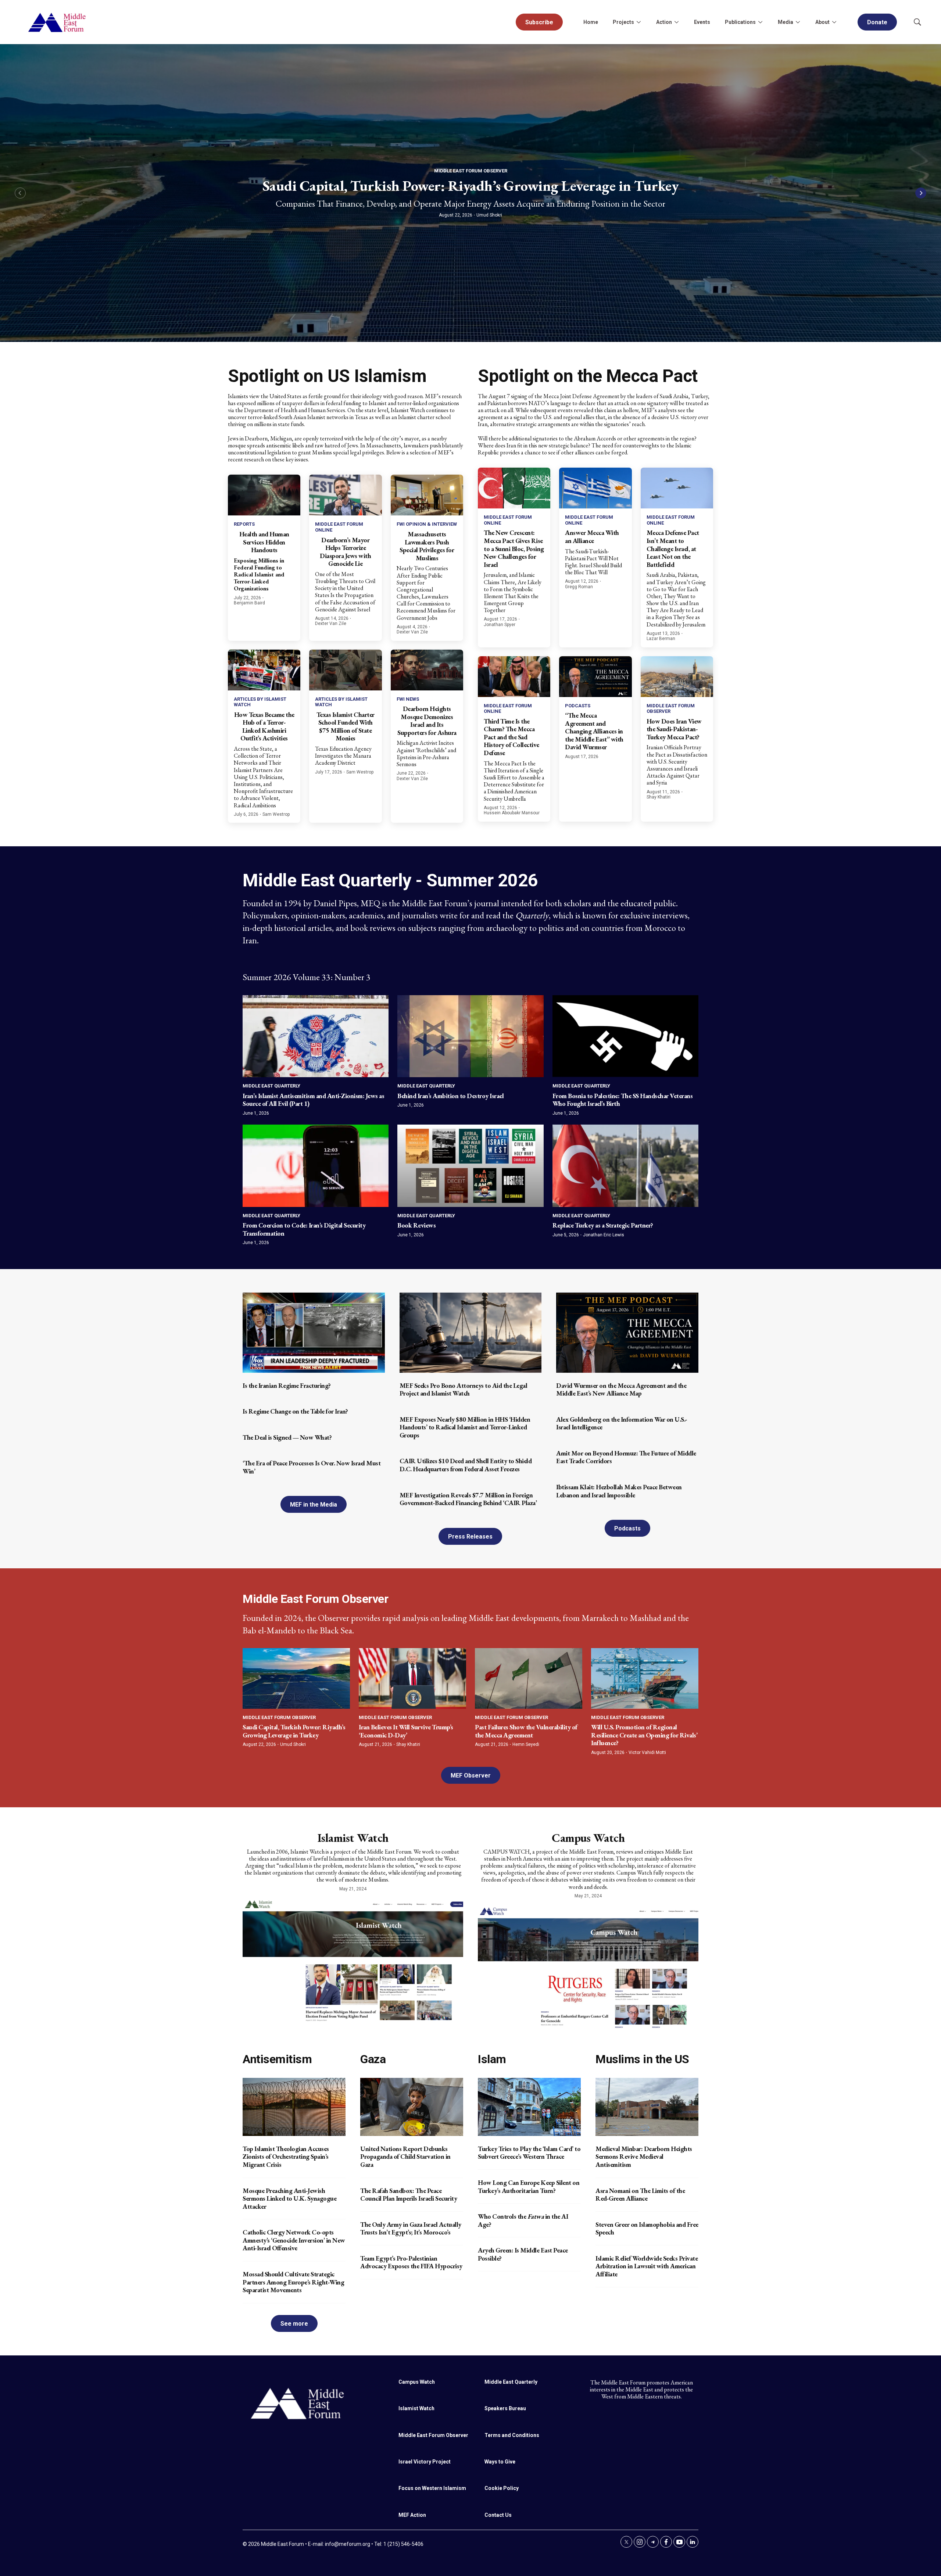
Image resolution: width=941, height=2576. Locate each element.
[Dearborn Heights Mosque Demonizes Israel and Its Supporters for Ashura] (427, 670)
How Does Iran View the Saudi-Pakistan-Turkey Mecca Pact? (674, 729)
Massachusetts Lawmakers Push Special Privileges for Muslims (427, 546)
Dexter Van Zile (331, 624)
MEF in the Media (314, 1505)
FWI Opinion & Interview (427, 524)
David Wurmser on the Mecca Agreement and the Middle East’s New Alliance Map (621, 1389)
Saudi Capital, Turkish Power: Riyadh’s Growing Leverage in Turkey (471, 186)
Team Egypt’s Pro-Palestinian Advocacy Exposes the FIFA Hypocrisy (411, 2262)
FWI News (408, 699)
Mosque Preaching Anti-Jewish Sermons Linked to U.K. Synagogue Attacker (289, 2198)
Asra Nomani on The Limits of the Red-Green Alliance (640, 2195)
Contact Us (498, 2515)
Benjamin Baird (249, 603)
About (822, 22)
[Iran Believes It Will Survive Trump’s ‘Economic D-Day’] (412, 1678)
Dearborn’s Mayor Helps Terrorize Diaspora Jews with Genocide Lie (345, 552)
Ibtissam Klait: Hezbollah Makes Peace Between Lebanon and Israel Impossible (619, 1491)
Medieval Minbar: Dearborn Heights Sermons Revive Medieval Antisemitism (644, 2157)
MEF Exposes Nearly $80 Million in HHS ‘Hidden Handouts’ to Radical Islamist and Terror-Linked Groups (465, 1427)
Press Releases (470, 1537)
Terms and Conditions (512, 2435)
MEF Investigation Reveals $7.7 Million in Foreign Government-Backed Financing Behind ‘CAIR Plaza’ (468, 1499)
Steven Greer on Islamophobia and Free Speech (647, 2228)
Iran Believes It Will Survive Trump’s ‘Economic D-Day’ (406, 1731)
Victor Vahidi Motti (647, 1753)
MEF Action (412, 2515)
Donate (877, 22)
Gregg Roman (579, 587)
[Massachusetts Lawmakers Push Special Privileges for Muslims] (427, 495)
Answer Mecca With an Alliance (592, 537)
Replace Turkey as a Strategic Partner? (603, 1225)
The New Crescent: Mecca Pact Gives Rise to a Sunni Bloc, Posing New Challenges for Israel (514, 548)
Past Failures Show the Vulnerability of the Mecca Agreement (526, 1731)
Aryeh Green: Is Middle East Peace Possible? (523, 2254)
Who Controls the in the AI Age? (523, 2220)
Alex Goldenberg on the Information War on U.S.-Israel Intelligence (622, 1423)
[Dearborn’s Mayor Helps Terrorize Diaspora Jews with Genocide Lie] (345, 495)
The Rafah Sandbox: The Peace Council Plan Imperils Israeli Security (409, 2195)
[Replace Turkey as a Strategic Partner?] (625, 1166)
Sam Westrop (276, 814)
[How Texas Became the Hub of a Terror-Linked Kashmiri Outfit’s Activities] (264, 670)
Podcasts (578, 706)
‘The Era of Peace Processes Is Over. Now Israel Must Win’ (312, 1467)
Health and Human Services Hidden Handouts (264, 542)
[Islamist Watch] (353, 1959)
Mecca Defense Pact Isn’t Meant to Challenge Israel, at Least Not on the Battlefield (673, 548)
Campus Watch (588, 1838)
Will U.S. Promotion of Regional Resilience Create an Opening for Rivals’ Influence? (644, 1735)
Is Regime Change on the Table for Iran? (295, 1411)
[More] (638, 22)
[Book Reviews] (470, 1166)
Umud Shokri (489, 215)
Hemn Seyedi (526, 1744)
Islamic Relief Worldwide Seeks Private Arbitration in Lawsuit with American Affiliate (647, 2266)
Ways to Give (500, 2462)
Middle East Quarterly (271, 1086)
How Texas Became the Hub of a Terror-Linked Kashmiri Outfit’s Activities (264, 726)
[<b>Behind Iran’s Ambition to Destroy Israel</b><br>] (470, 1036)
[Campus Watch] (588, 1966)
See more (294, 2324)
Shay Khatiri (659, 797)
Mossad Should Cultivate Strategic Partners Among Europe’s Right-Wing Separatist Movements (293, 2282)
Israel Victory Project (425, 2462)
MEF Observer (471, 1775)
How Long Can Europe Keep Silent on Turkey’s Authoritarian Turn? (529, 2186)
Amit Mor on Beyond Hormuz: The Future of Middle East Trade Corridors (626, 1457)
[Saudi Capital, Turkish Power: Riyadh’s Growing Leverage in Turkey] (296, 1678)
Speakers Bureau (505, 2408)
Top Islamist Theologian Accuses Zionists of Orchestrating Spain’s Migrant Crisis (286, 2157)
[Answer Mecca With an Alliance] (595, 488)
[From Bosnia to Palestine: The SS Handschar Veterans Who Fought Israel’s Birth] (625, 1036)
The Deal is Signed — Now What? (287, 1437)
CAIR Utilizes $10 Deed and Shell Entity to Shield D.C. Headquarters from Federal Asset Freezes (466, 1465)
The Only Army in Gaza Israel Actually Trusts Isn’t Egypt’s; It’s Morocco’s (411, 2228)
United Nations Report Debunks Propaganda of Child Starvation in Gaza (405, 2157)
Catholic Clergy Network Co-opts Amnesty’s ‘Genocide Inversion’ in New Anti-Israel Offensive (294, 2240)
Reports (244, 524)
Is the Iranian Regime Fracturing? (287, 1385)
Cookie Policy (502, 2488)
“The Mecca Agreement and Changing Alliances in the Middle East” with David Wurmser (594, 731)
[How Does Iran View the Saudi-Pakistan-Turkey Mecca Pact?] (677, 677)
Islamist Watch (353, 1838)
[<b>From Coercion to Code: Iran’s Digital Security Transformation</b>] (316, 1166)
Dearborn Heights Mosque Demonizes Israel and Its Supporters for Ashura (427, 721)
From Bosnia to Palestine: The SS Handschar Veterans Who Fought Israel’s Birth (623, 1100)
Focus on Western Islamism (432, 2488)
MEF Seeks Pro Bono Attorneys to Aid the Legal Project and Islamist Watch (464, 1389)
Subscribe (539, 22)
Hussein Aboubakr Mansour (512, 813)
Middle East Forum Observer (471, 171)
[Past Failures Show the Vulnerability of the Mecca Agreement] (529, 1678)
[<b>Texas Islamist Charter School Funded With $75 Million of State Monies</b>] (345, 670)
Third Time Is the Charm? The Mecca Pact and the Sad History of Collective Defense (511, 737)
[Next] (921, 193)
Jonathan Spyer (500, 625)
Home (591, 22)
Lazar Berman (661, 639)
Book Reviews (416, 1225)
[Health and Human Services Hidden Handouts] (264, 495)
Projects (623, 22)
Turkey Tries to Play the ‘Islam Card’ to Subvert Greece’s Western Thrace (529, 2153)
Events (702, 22)
